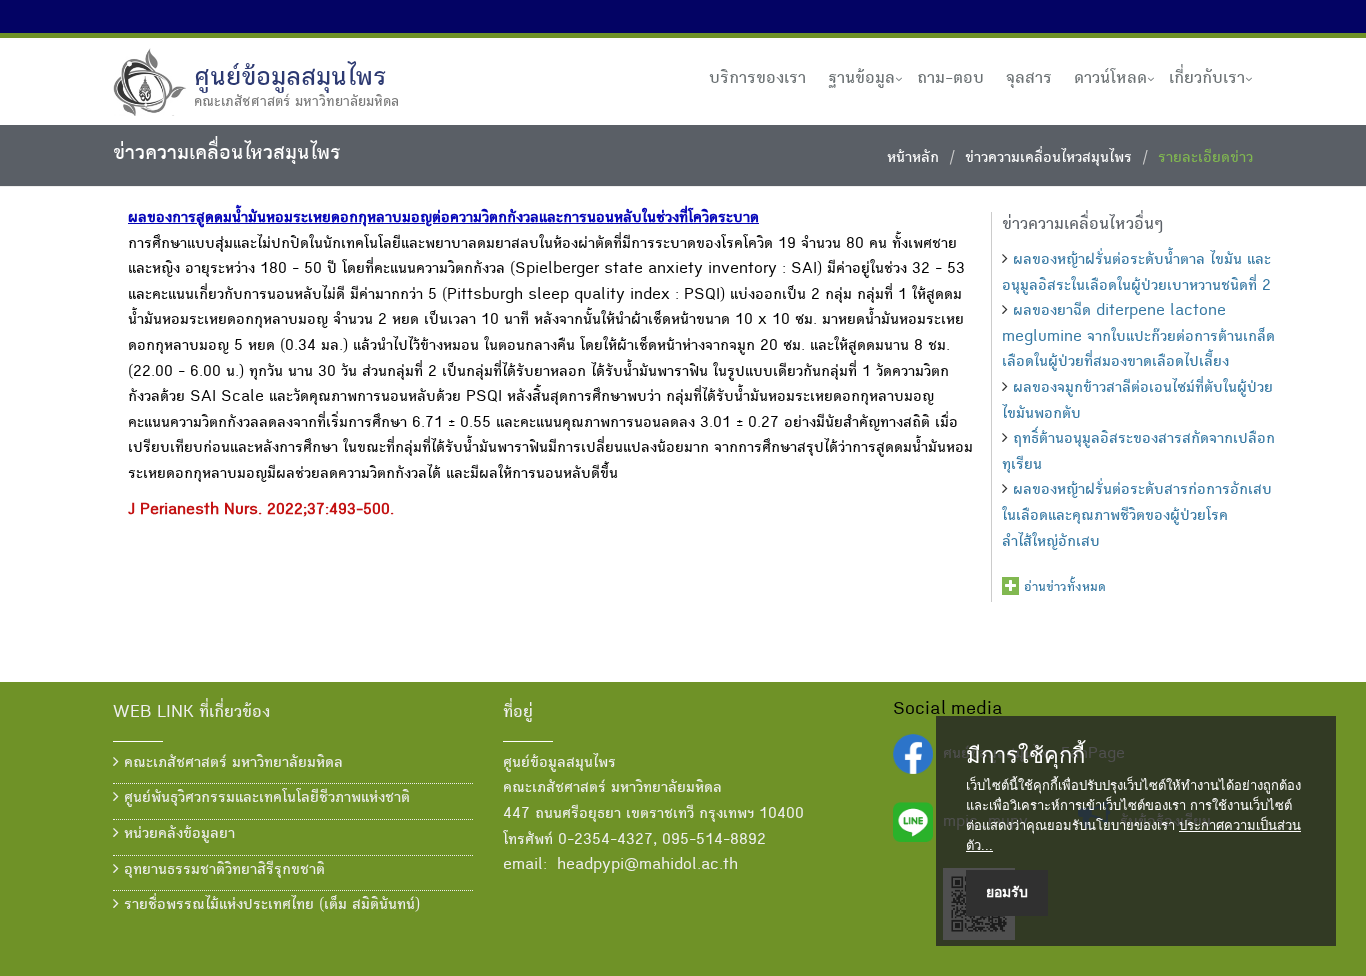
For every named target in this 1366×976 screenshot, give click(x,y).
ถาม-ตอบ (950, 79)
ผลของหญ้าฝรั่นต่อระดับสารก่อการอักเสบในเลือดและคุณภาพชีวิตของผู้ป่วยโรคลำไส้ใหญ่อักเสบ (1137, 516)
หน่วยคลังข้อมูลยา (177, 835)
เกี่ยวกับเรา (1207, 79)
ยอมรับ (1007, 892)
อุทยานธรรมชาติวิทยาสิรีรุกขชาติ (222, 871)
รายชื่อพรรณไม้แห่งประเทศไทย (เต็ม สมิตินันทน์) (269, 906)
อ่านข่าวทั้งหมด (1065, 588)
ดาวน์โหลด (1110, 79)
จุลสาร (1029, 79)
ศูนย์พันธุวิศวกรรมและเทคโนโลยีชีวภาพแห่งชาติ (264, 799)
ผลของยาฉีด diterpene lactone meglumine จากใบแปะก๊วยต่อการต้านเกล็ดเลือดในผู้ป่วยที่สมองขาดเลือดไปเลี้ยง (1138, 337)
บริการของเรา (757, 79)
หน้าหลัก (913, 159)
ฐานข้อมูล (861, 79)
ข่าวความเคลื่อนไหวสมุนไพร (1048, 159)
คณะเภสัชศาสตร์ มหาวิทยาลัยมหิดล (231, 764)
